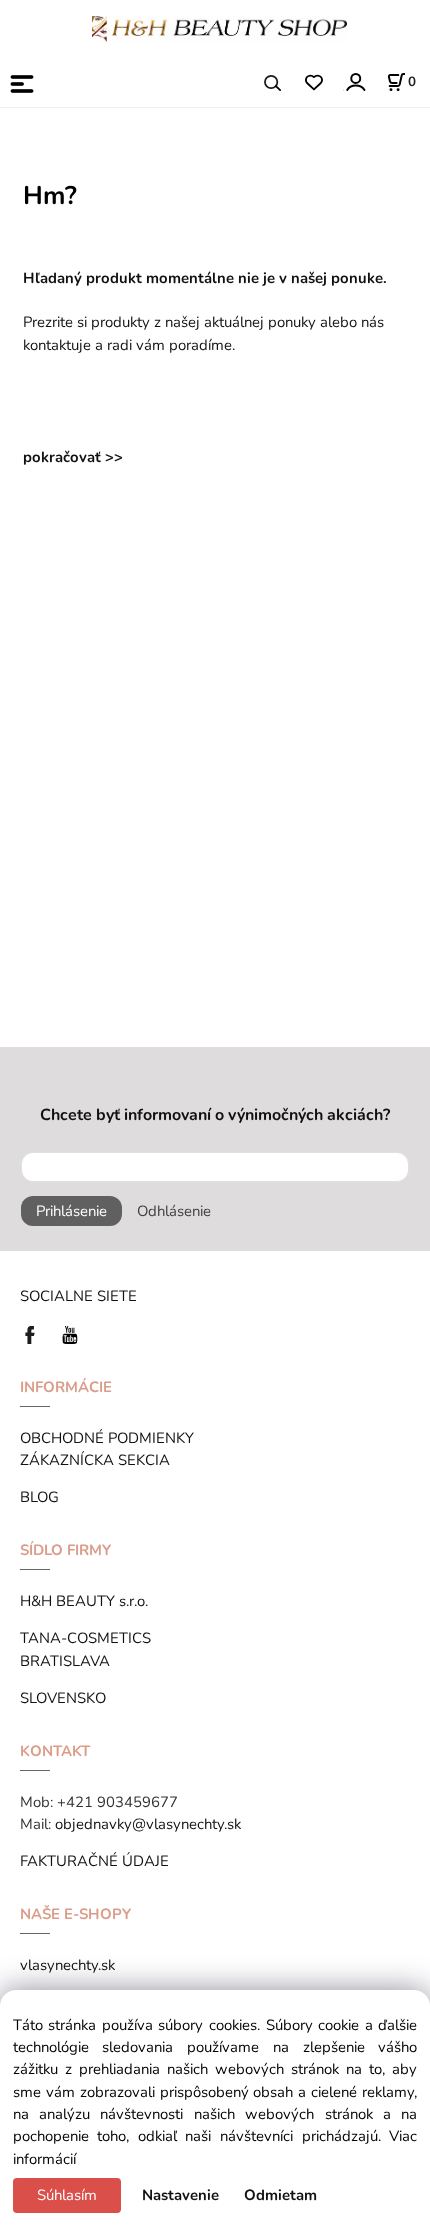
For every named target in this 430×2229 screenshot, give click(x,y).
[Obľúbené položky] (313, 83)
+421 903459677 (117, 1802)
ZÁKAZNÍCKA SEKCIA (99, 1460)
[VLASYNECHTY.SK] (35, 1334)
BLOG (39, 1497)
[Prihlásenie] (354, 81)
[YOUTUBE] (70, 1334)
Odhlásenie (174, 1211)
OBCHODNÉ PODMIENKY (107, 1438)
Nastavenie (180, 2195)
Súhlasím (67, 2195)
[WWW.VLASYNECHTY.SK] (219, 27)
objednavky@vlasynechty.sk (148, 1824)
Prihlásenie (71, 1211)
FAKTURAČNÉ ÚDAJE (94, 1861)
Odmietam (280, 2195)
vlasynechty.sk (67, 1965)
